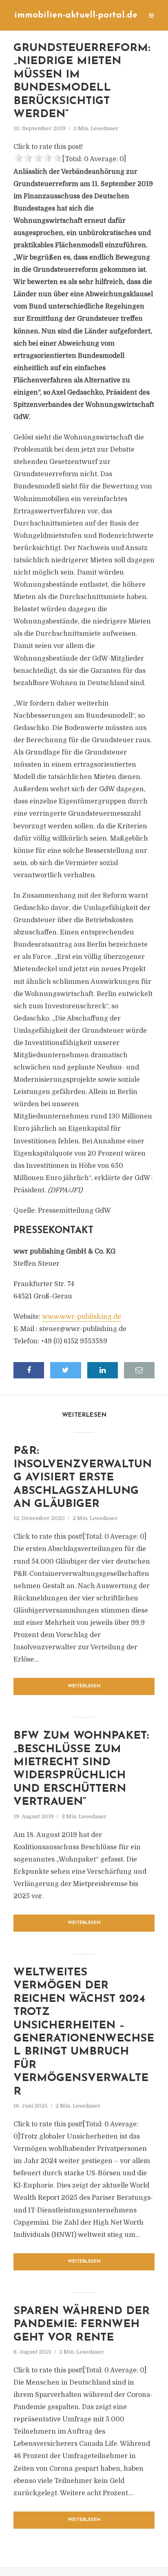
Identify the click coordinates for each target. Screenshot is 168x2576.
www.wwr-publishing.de (82, 1317)
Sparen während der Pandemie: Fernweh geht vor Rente (82, 2325)
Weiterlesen (84, 1686)
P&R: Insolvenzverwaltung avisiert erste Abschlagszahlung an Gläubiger (83, 1478)
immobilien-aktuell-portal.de (76, 15)
